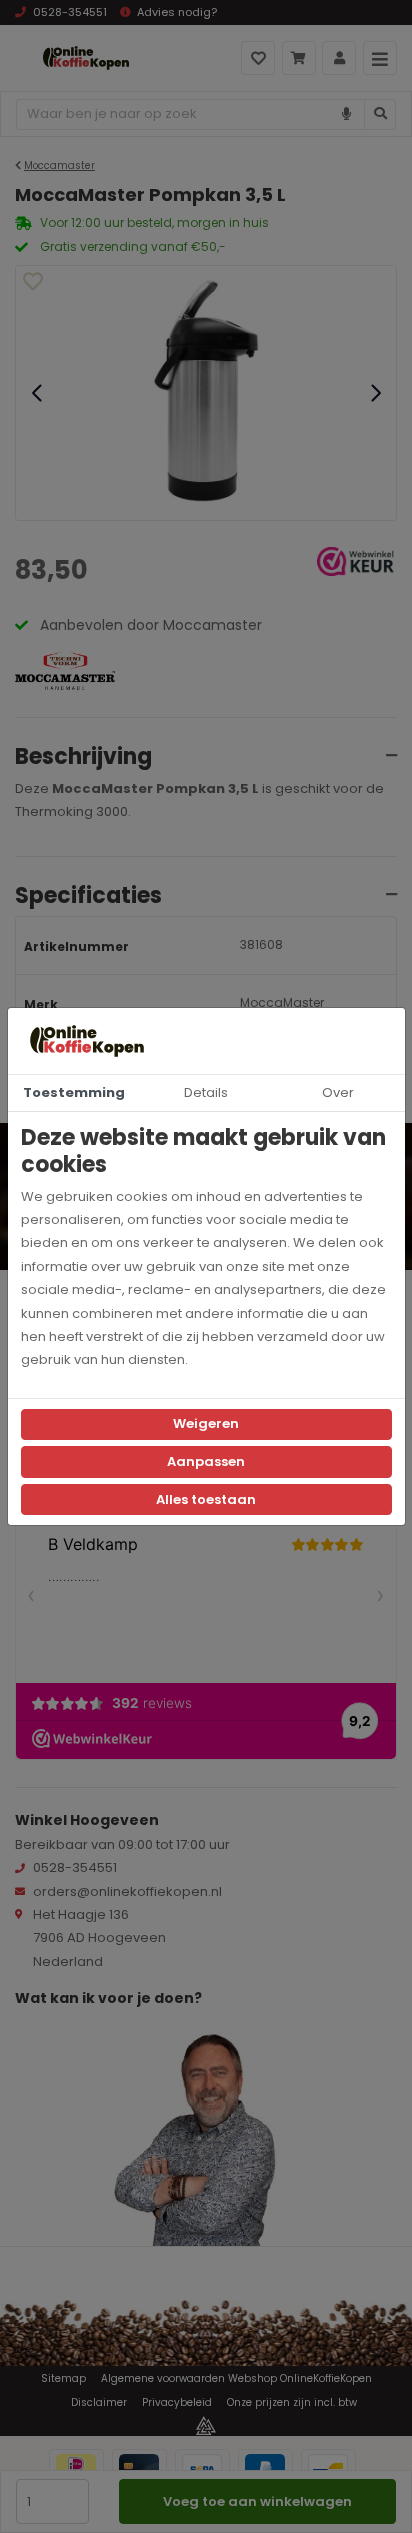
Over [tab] (338, 1092)
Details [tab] (206, 1092)
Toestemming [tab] (74, 1092)
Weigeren (206, 1423)
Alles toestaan (206, 1499)
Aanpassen (206, 1461)
